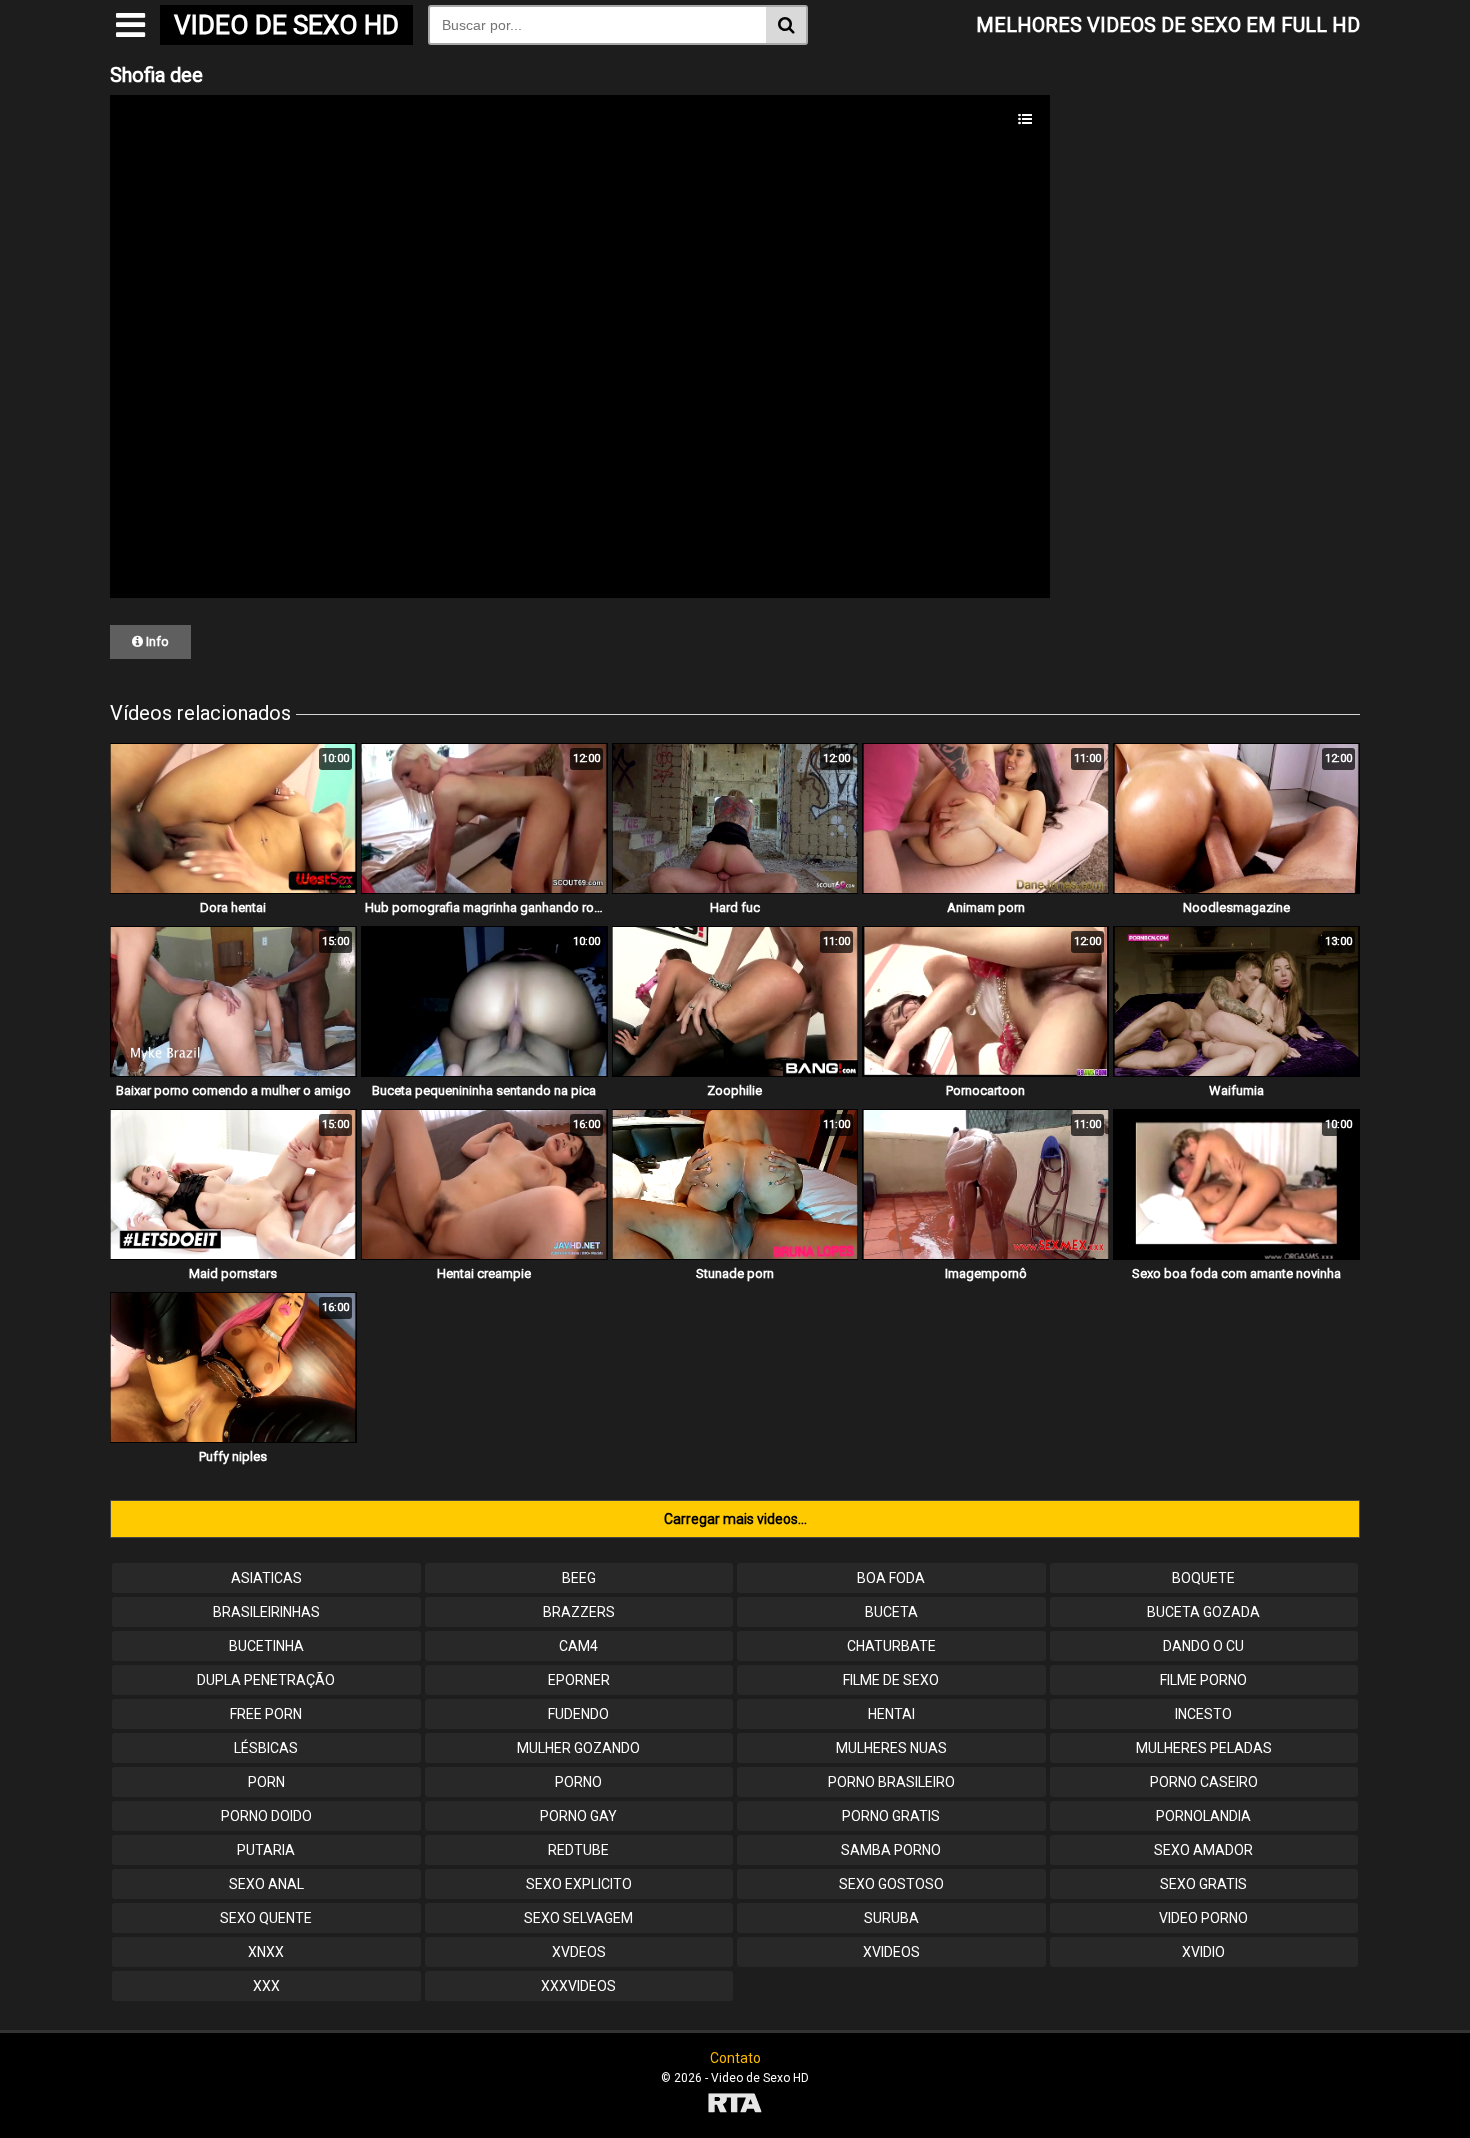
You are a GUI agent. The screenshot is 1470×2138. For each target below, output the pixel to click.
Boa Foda (891, 1578)
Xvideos (891, 1952)
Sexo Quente (266, 1918)
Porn (266, 1782)
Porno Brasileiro (891, 1782)
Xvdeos (579, 1952)
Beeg (579, 1578)
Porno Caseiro (1204, 1782)
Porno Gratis (891, 1816)
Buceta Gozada (1203, 1612)
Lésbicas (266, 1748)
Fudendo (578, 1714)
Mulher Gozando (578, 1748)
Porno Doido (266, 1816)
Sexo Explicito (579, 1884)
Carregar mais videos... (735, 1519)
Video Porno (1203, 1918)
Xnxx (266, 1952)
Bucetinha (266, 1646)
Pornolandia (1203, 1816)
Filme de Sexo (891, 1680)
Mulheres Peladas (1204, 1748)
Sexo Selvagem (578, 1918)
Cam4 (578, 1646)
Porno (578, 1782)
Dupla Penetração (266, 1680)
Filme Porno (1203, 1680)
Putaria (266, 1850)
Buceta (891, 1612)
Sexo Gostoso (891, 1884)
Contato (735, 2058)
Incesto (1203, 1714)
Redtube (578, 1850)
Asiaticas (266, 1578)
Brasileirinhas (266, 1612)
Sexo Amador (1203, 1850)
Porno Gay (578, 1816)
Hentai (891, 1714)
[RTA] (735, 2105)
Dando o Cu (1203, 1646)
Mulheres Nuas (891, 1748)
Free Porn (266, 1714)
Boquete (1203, 1578)
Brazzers (579, 1612)
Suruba (891, 1918)
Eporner (579, 1680)
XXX (266, 1986)
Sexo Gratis (1203, 1884)
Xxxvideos (578, 1986)
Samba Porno (891, 1850)
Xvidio (1203, 1952)
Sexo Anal (266, 1884)
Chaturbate (891, 1646)
